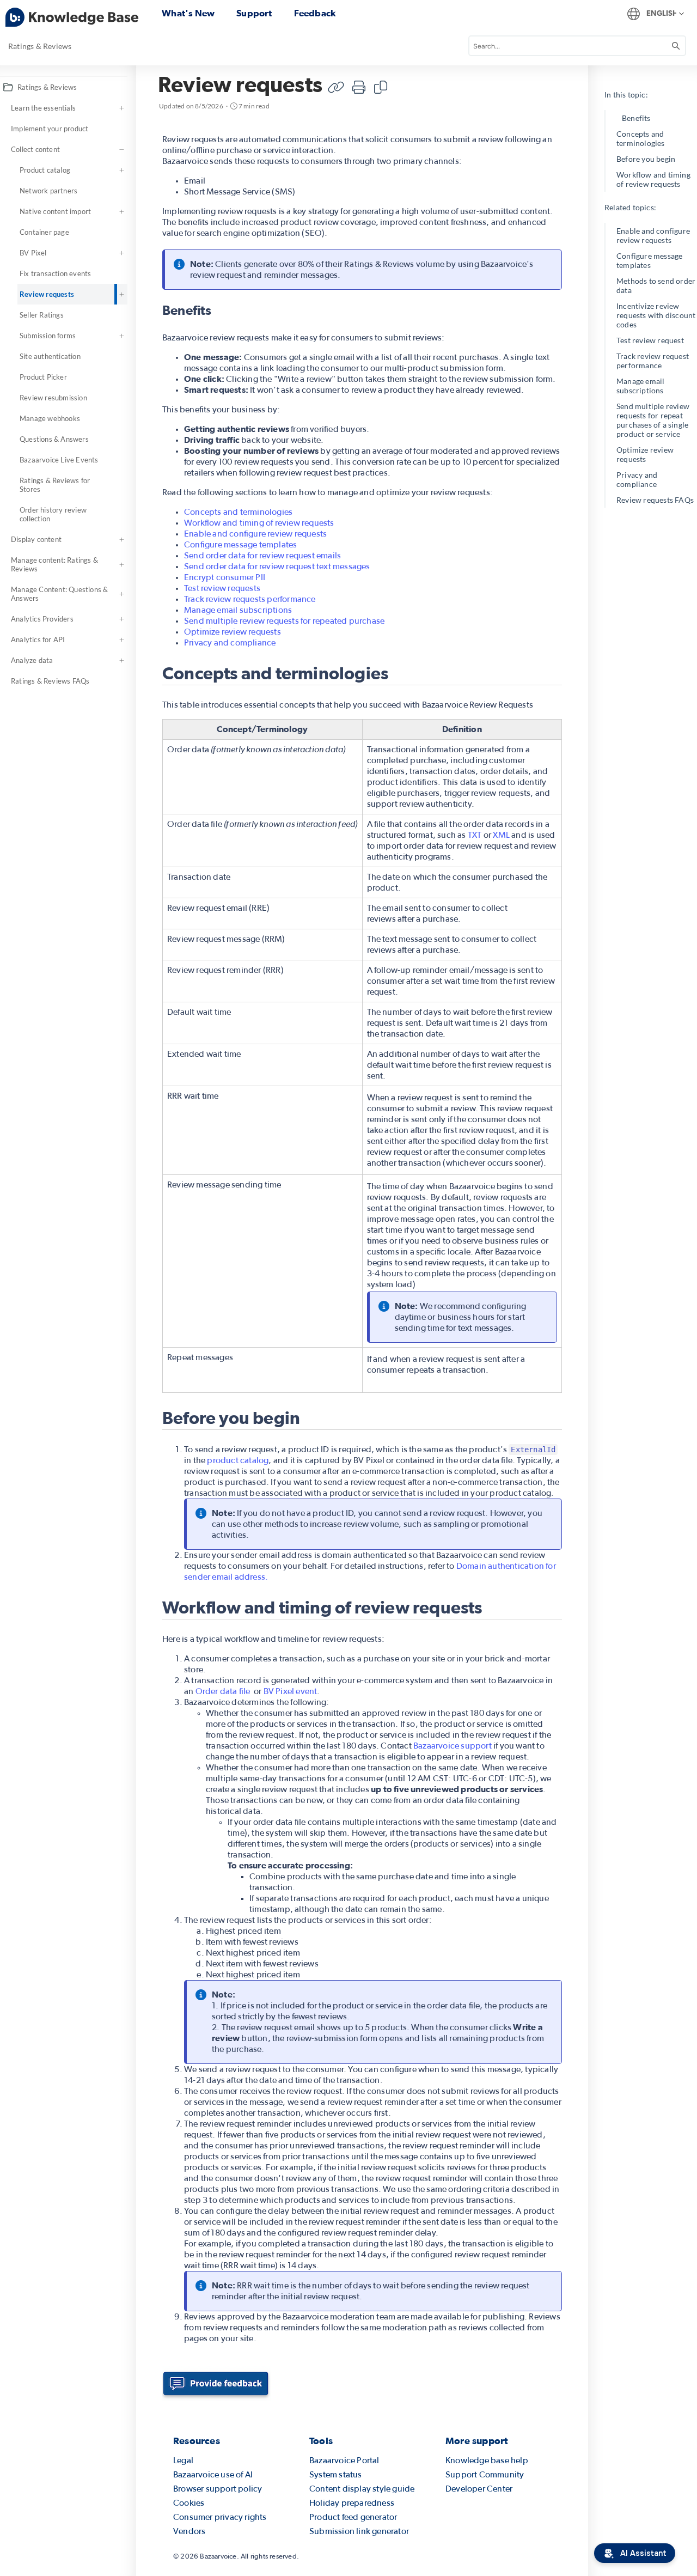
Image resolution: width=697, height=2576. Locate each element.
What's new (188, 13)
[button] (124, 87)
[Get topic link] (336, 87)
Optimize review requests (645, 454)
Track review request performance (653, 361)
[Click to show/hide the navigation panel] (142, 1321)
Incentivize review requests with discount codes (656, 315)
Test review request (650, 340)
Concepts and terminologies (641, 138)
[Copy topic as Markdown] (381, 87)
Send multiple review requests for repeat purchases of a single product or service (653, 420)
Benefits (636, 118)
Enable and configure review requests (653, 235)
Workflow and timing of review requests (653, 179)
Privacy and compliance (637, 479)
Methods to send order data (656, 285)
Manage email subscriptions (640, 386)
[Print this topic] (359, 87)
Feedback (315, 13)
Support (254, 13)
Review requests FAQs (655, 500)
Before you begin (646, 159)
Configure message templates (649, 260)
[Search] (676, 46)
